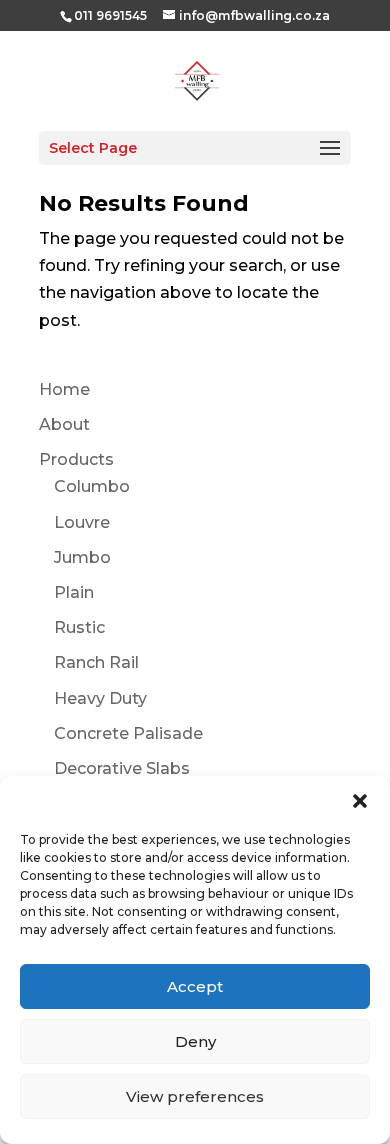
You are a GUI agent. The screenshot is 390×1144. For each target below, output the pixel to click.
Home (64, 389)
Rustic (79, 627)
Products (76, 459)
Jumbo (82, 557)
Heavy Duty (100, 698)
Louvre (82, 522)
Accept (195, 986)
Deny (195, 1041)
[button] (360, 801)
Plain (74, 592)
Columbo (92, 486)
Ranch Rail (96, 662)
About (64, 424)
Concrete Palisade (128, 733)
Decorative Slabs (122, 768)
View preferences (195, 1096)
